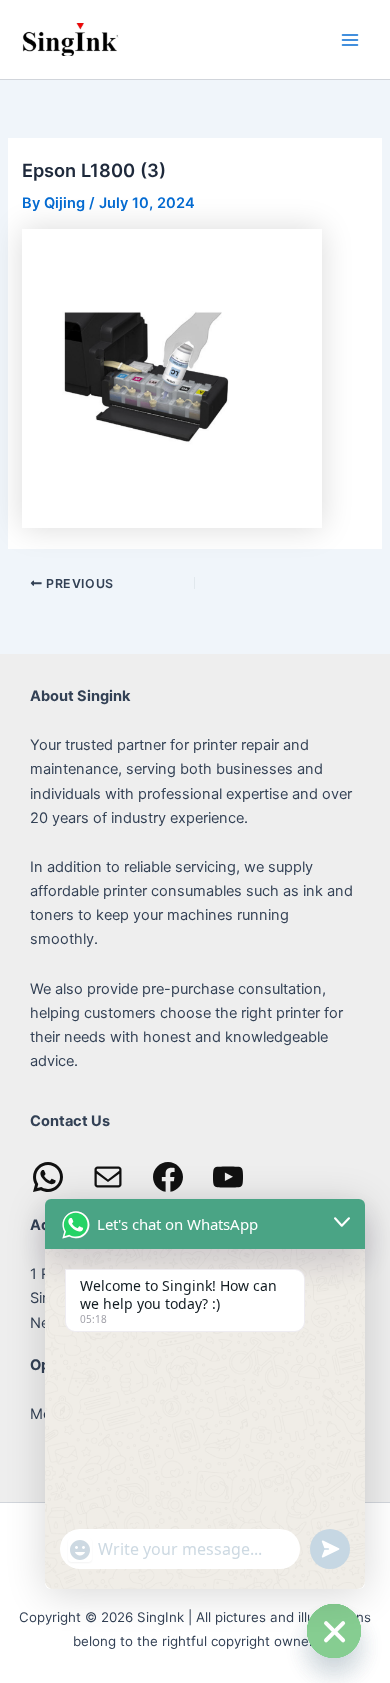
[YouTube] (228, 1177)
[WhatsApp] (48, 1177)
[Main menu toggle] (350, 39)
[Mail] (108, 1177)
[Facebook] (168, 1177)
